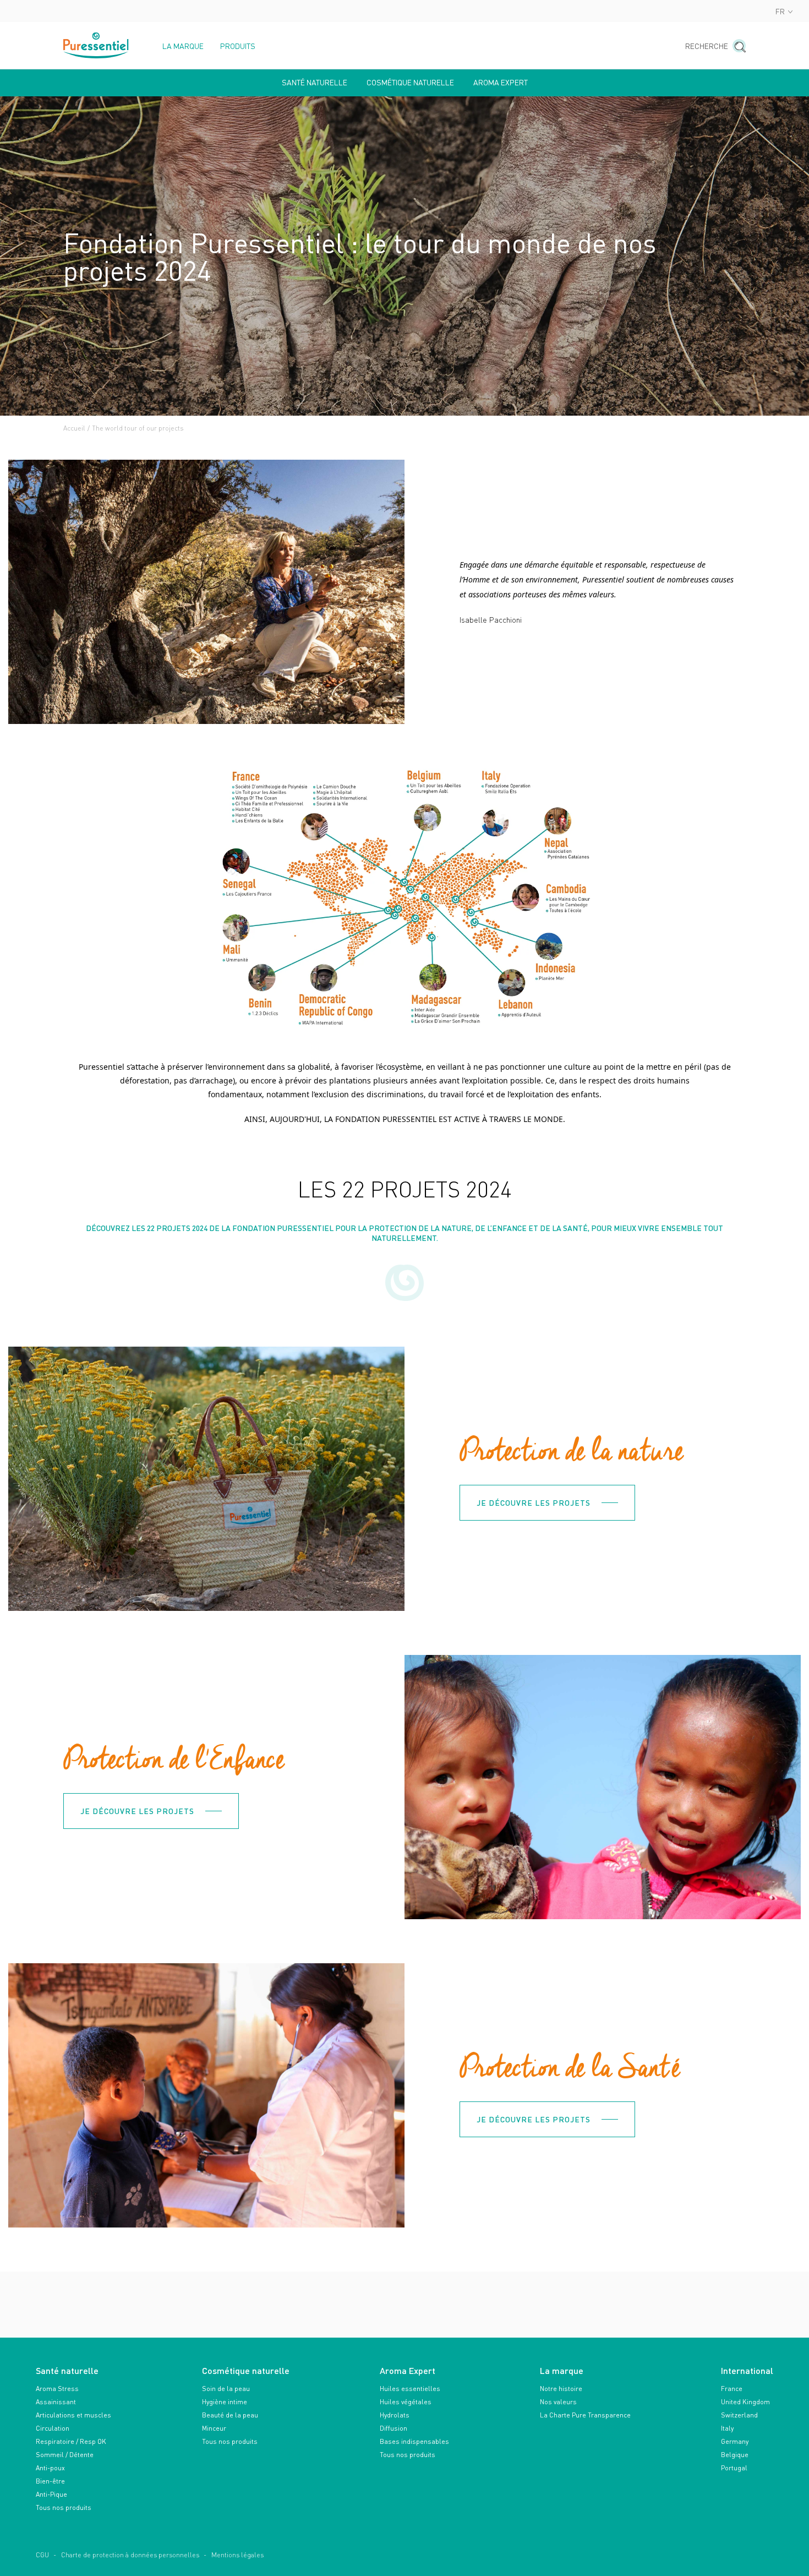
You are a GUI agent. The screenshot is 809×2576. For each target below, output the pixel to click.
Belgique (735, 2455)
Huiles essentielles (410, 2389)
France (732, 2389)
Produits (238, 46)
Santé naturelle (315, 83)
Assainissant (56, 2402)
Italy (727, 2428)
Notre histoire (561, 2389)
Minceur (214, 2428)
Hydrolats (395, 2415)
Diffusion (393, 2428)
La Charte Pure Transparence (585, 2415)
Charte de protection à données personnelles (130, 2555)
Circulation (53, 2428)
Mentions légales (237, 2555)
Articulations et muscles (73, 2415)
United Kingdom (745, 2402)
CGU (42, 2555)
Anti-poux (50, 2468)
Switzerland (739, 2415)
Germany (735, 2441)
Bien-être (50, 2481)
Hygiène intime (225, 2402)
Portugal (734, 2468)
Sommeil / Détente (65, 2455)
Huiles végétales (406, 2402)
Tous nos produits (64, 2507)
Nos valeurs (558, 2402)
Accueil (74, 428)
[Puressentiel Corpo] (96, 45)
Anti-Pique (51, 2494)
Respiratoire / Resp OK (71, 2441)
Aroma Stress (57, 2389)
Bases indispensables (414, 2441)
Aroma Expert (501, 83)
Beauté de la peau (230, 2415)
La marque (183, 46)
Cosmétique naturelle (410, 83)
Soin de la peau (226, 2389)
